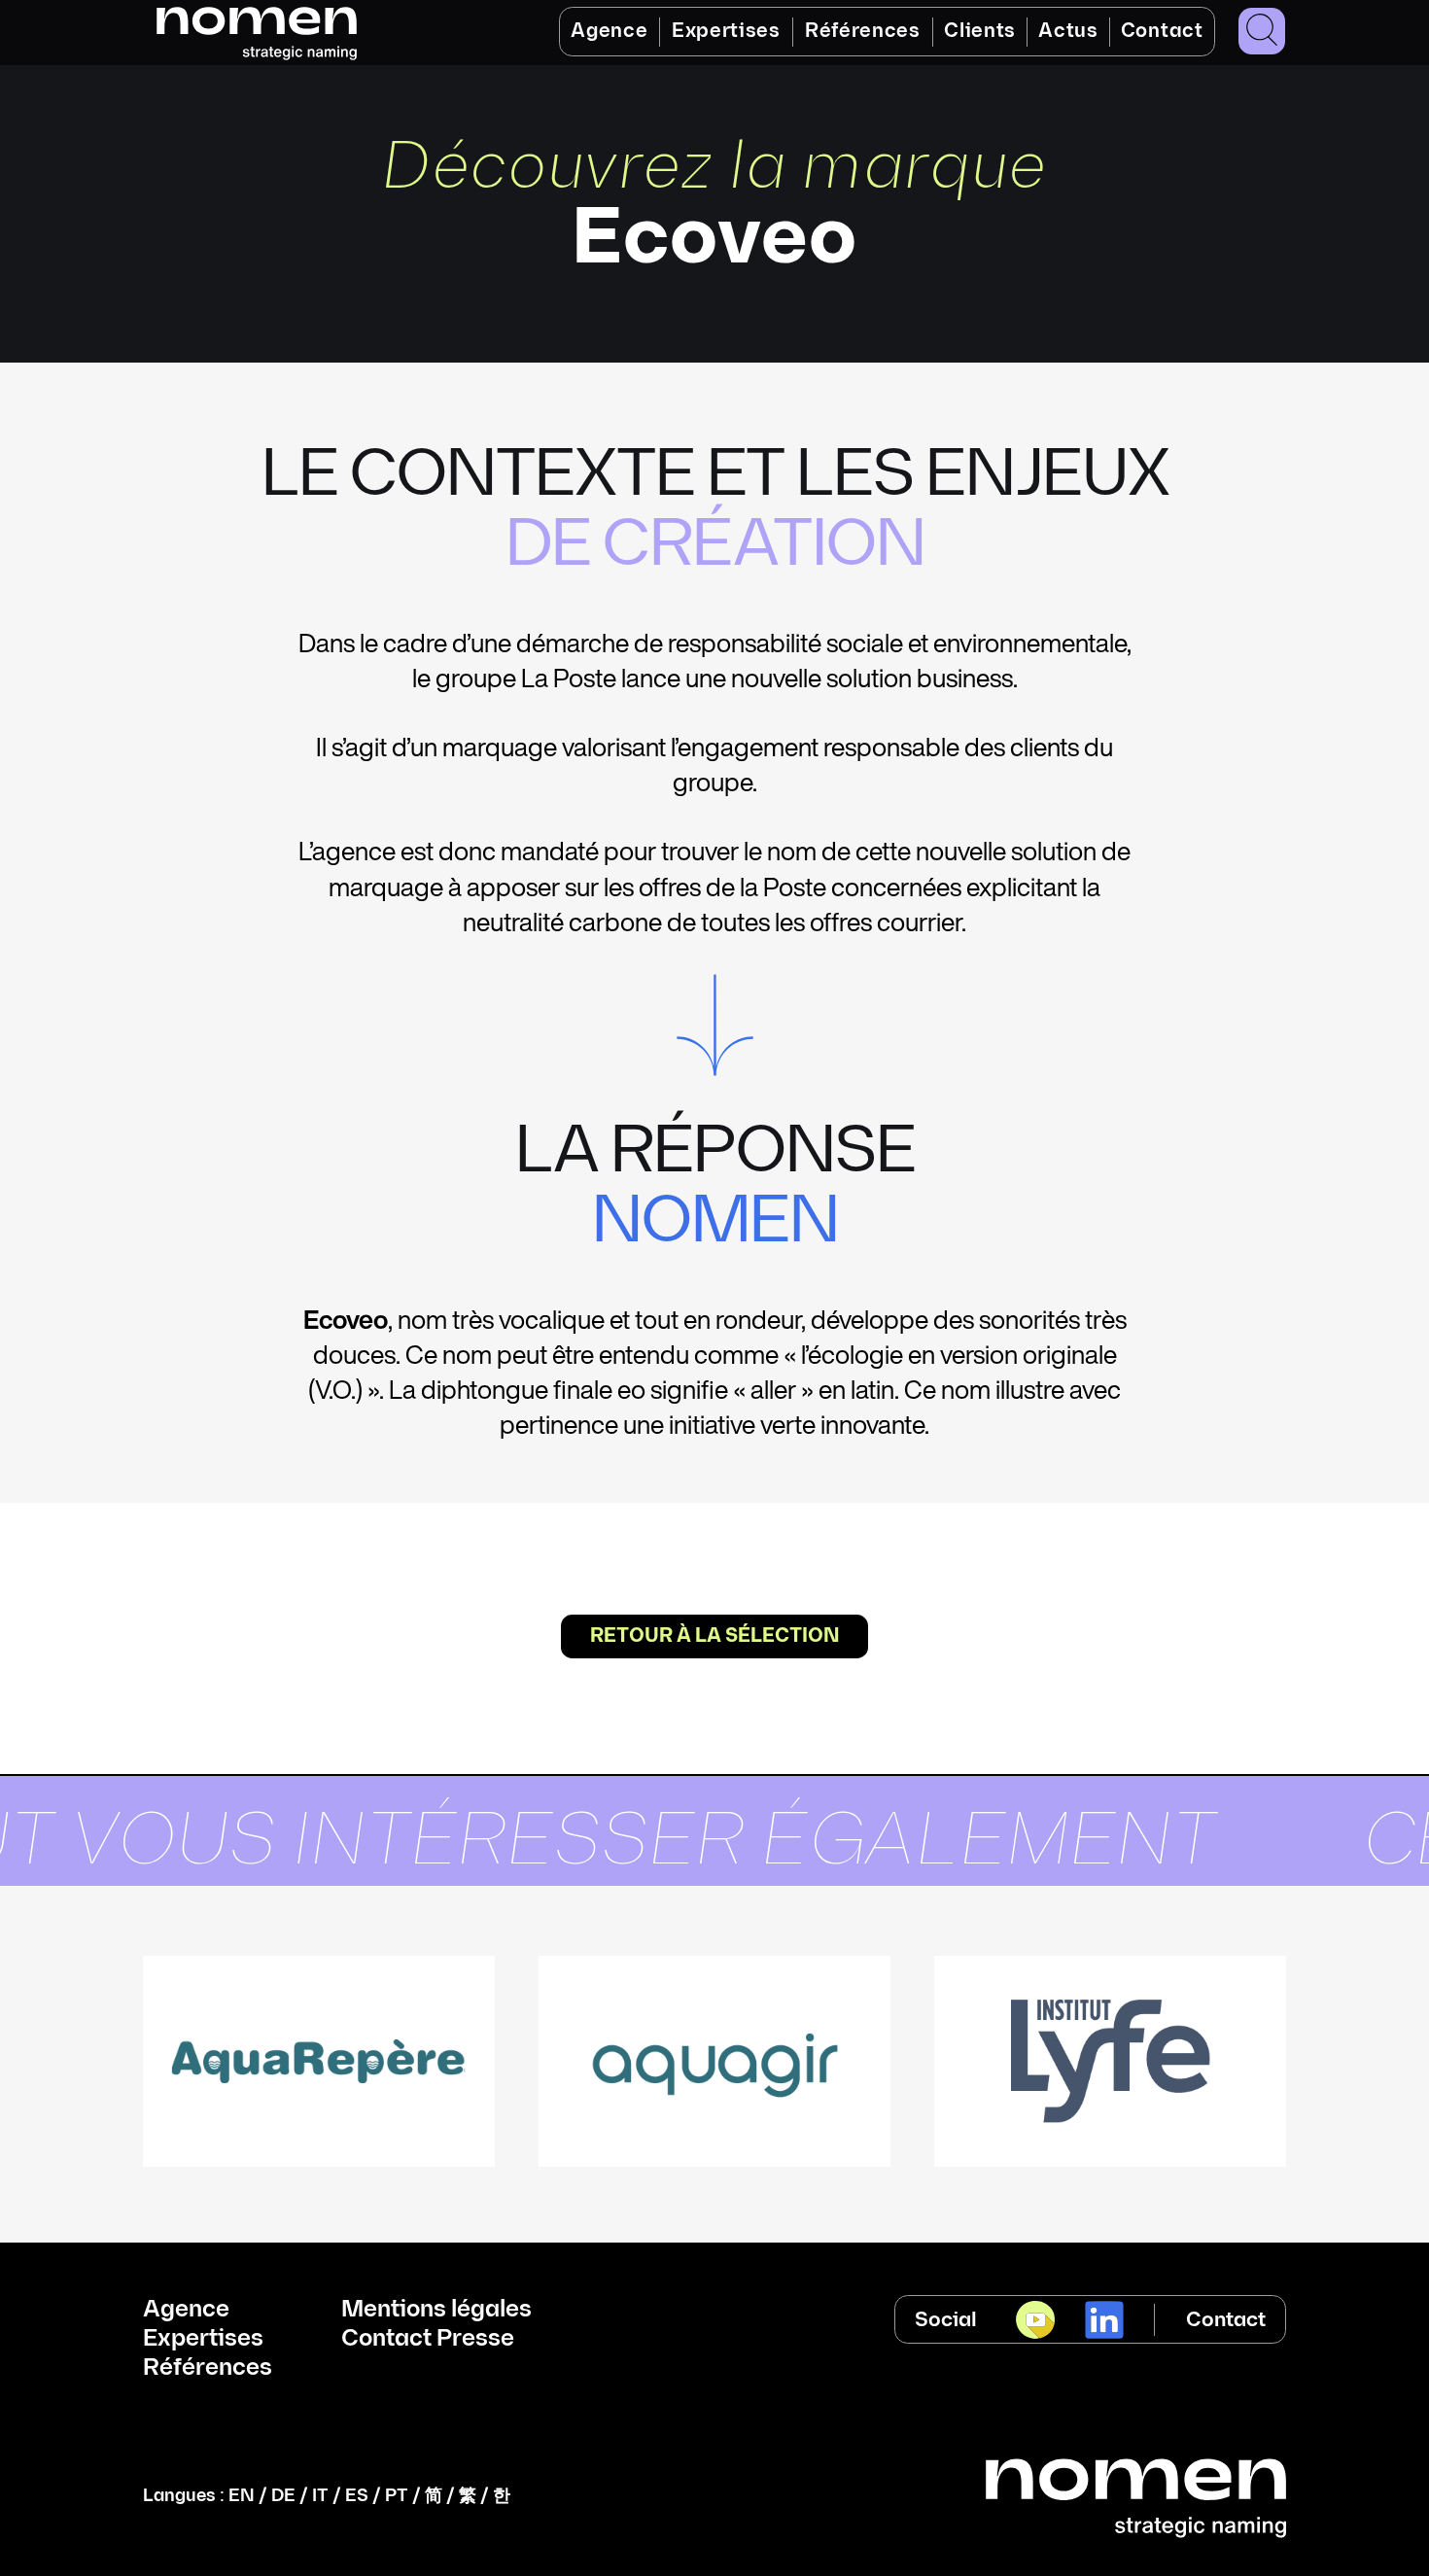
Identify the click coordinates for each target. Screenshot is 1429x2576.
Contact (1162, 31)
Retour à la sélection (714, 1636)
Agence (609, 31)
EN (242, 2496)
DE (283, 2496)
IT (320, 2496)
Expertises (726, 31)
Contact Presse (428, 2339)
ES (357, 2496)
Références (863, 31)
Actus (1068, 31)
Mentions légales (436, 2310)
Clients (980, 31)
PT (397, 2496)
